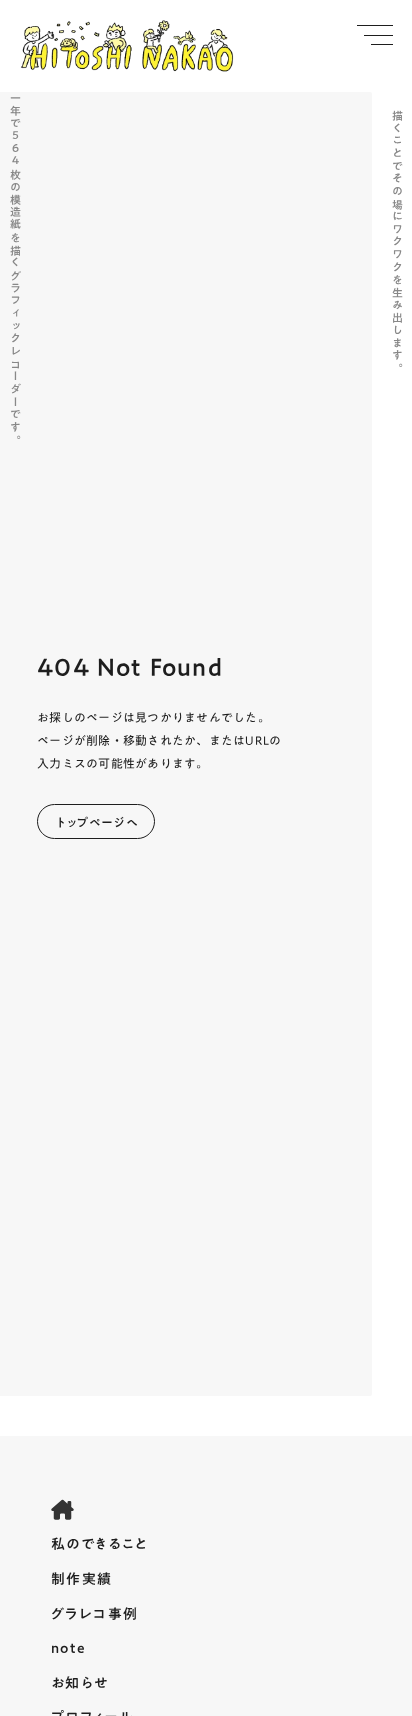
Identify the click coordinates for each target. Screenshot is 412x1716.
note (69, 1649)
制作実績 (82, 1580)
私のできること (100, 1545)
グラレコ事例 (94, 1615)
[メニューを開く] (375, 35)
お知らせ (80, 1684)
